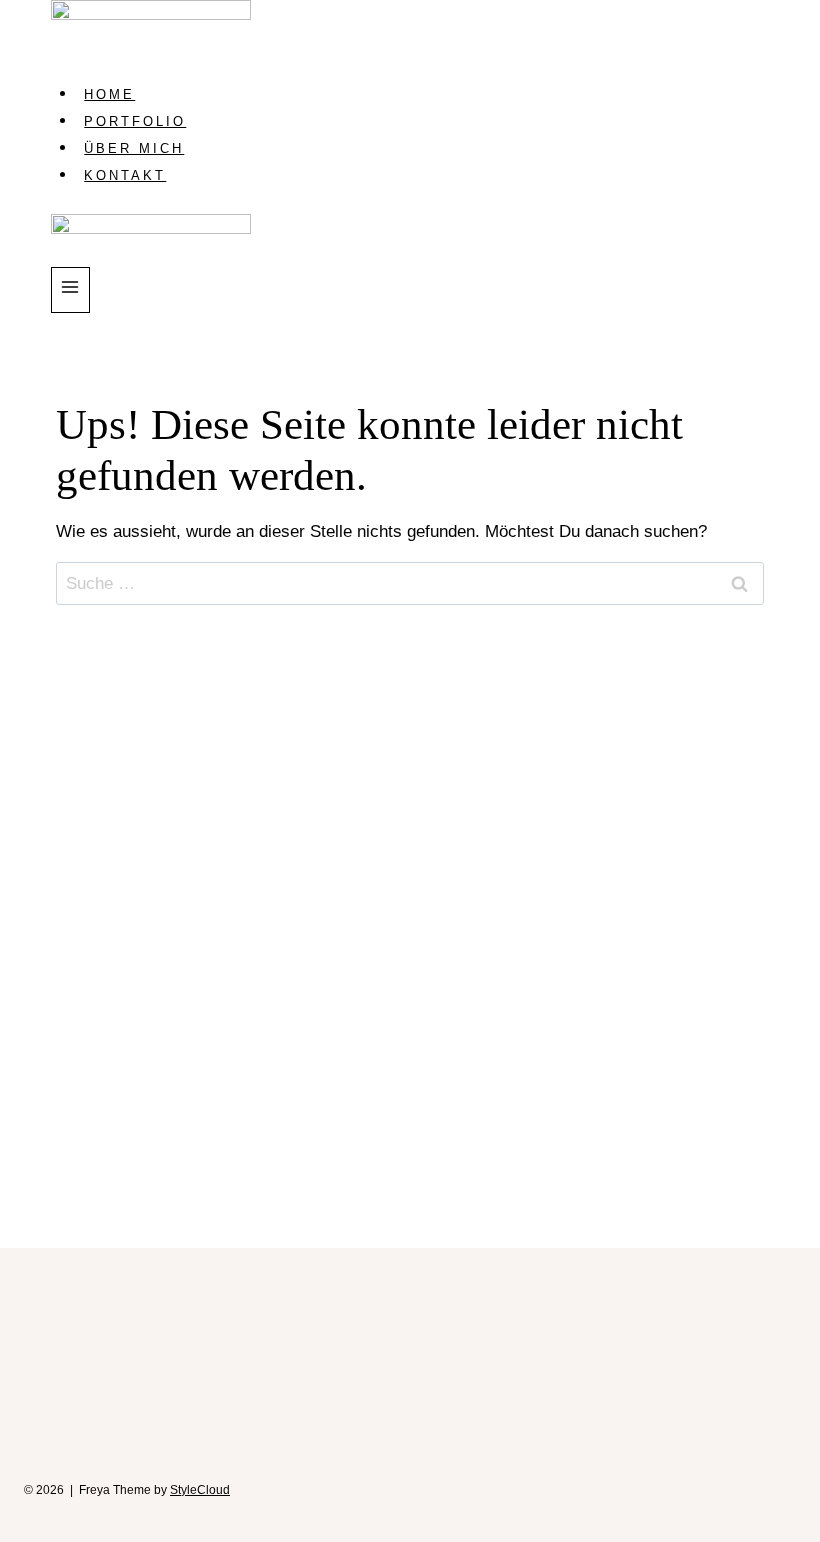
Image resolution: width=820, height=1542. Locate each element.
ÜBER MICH (134, 148)
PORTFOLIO (135, 121)
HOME (109, 94)
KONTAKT (125, 175)
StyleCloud (200, 1490)
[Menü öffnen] (70, 289)
